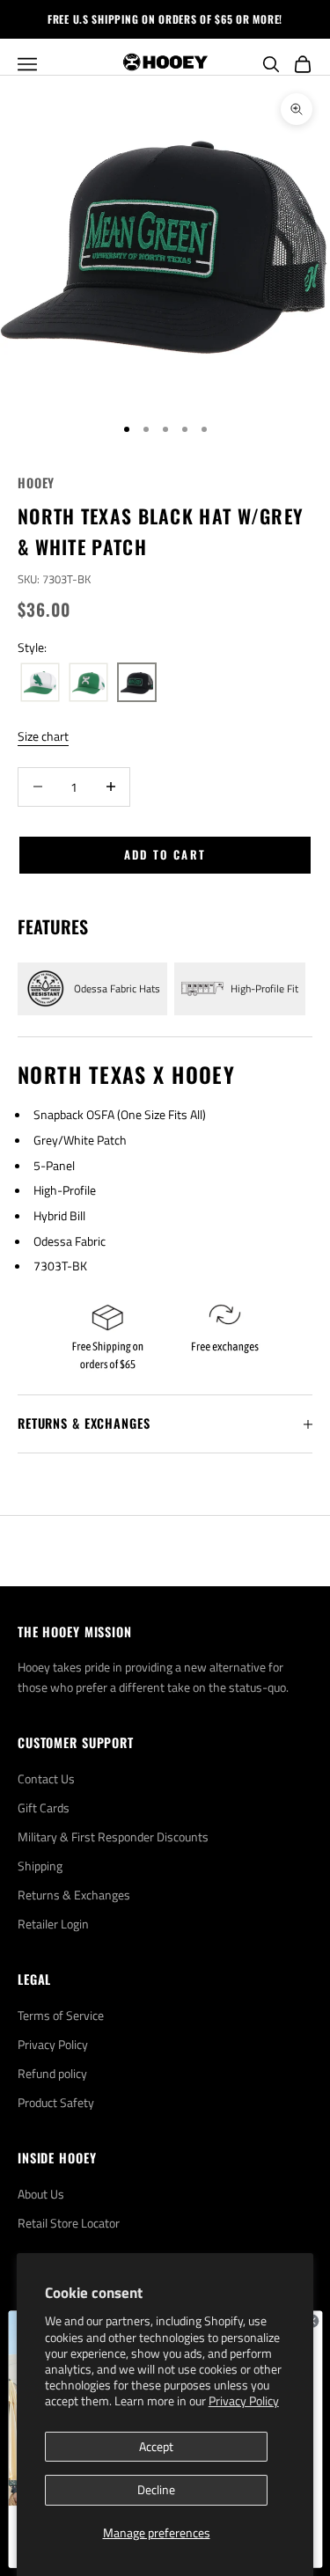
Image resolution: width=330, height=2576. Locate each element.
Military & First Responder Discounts (113, 1837)
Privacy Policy (244, 2400)
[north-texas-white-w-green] (40, 683)
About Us (41, 2194)
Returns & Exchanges (74, 1895)
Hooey (36, 483)
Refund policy (52, 2073)
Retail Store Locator (69, 2223)
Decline (156, 2489)
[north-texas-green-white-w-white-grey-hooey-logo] (88, 683)
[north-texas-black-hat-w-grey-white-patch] (137, 683)
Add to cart (165, 854)
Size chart (43, 736)
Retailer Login (53, 1924)
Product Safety (56, 2102)
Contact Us (46, 1778)
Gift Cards (44, 1808)
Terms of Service (61, 2015)
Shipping (40, 1866)
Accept (156, 2446)
